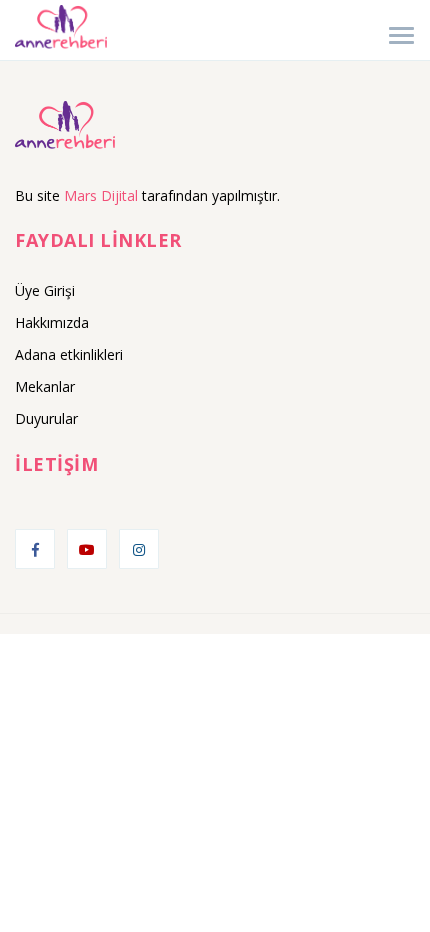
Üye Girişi (45, 290)
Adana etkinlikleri (69, 354)
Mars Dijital (101, 195)
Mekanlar (45, 386)
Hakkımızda (52, 322)
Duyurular (46, 418)
